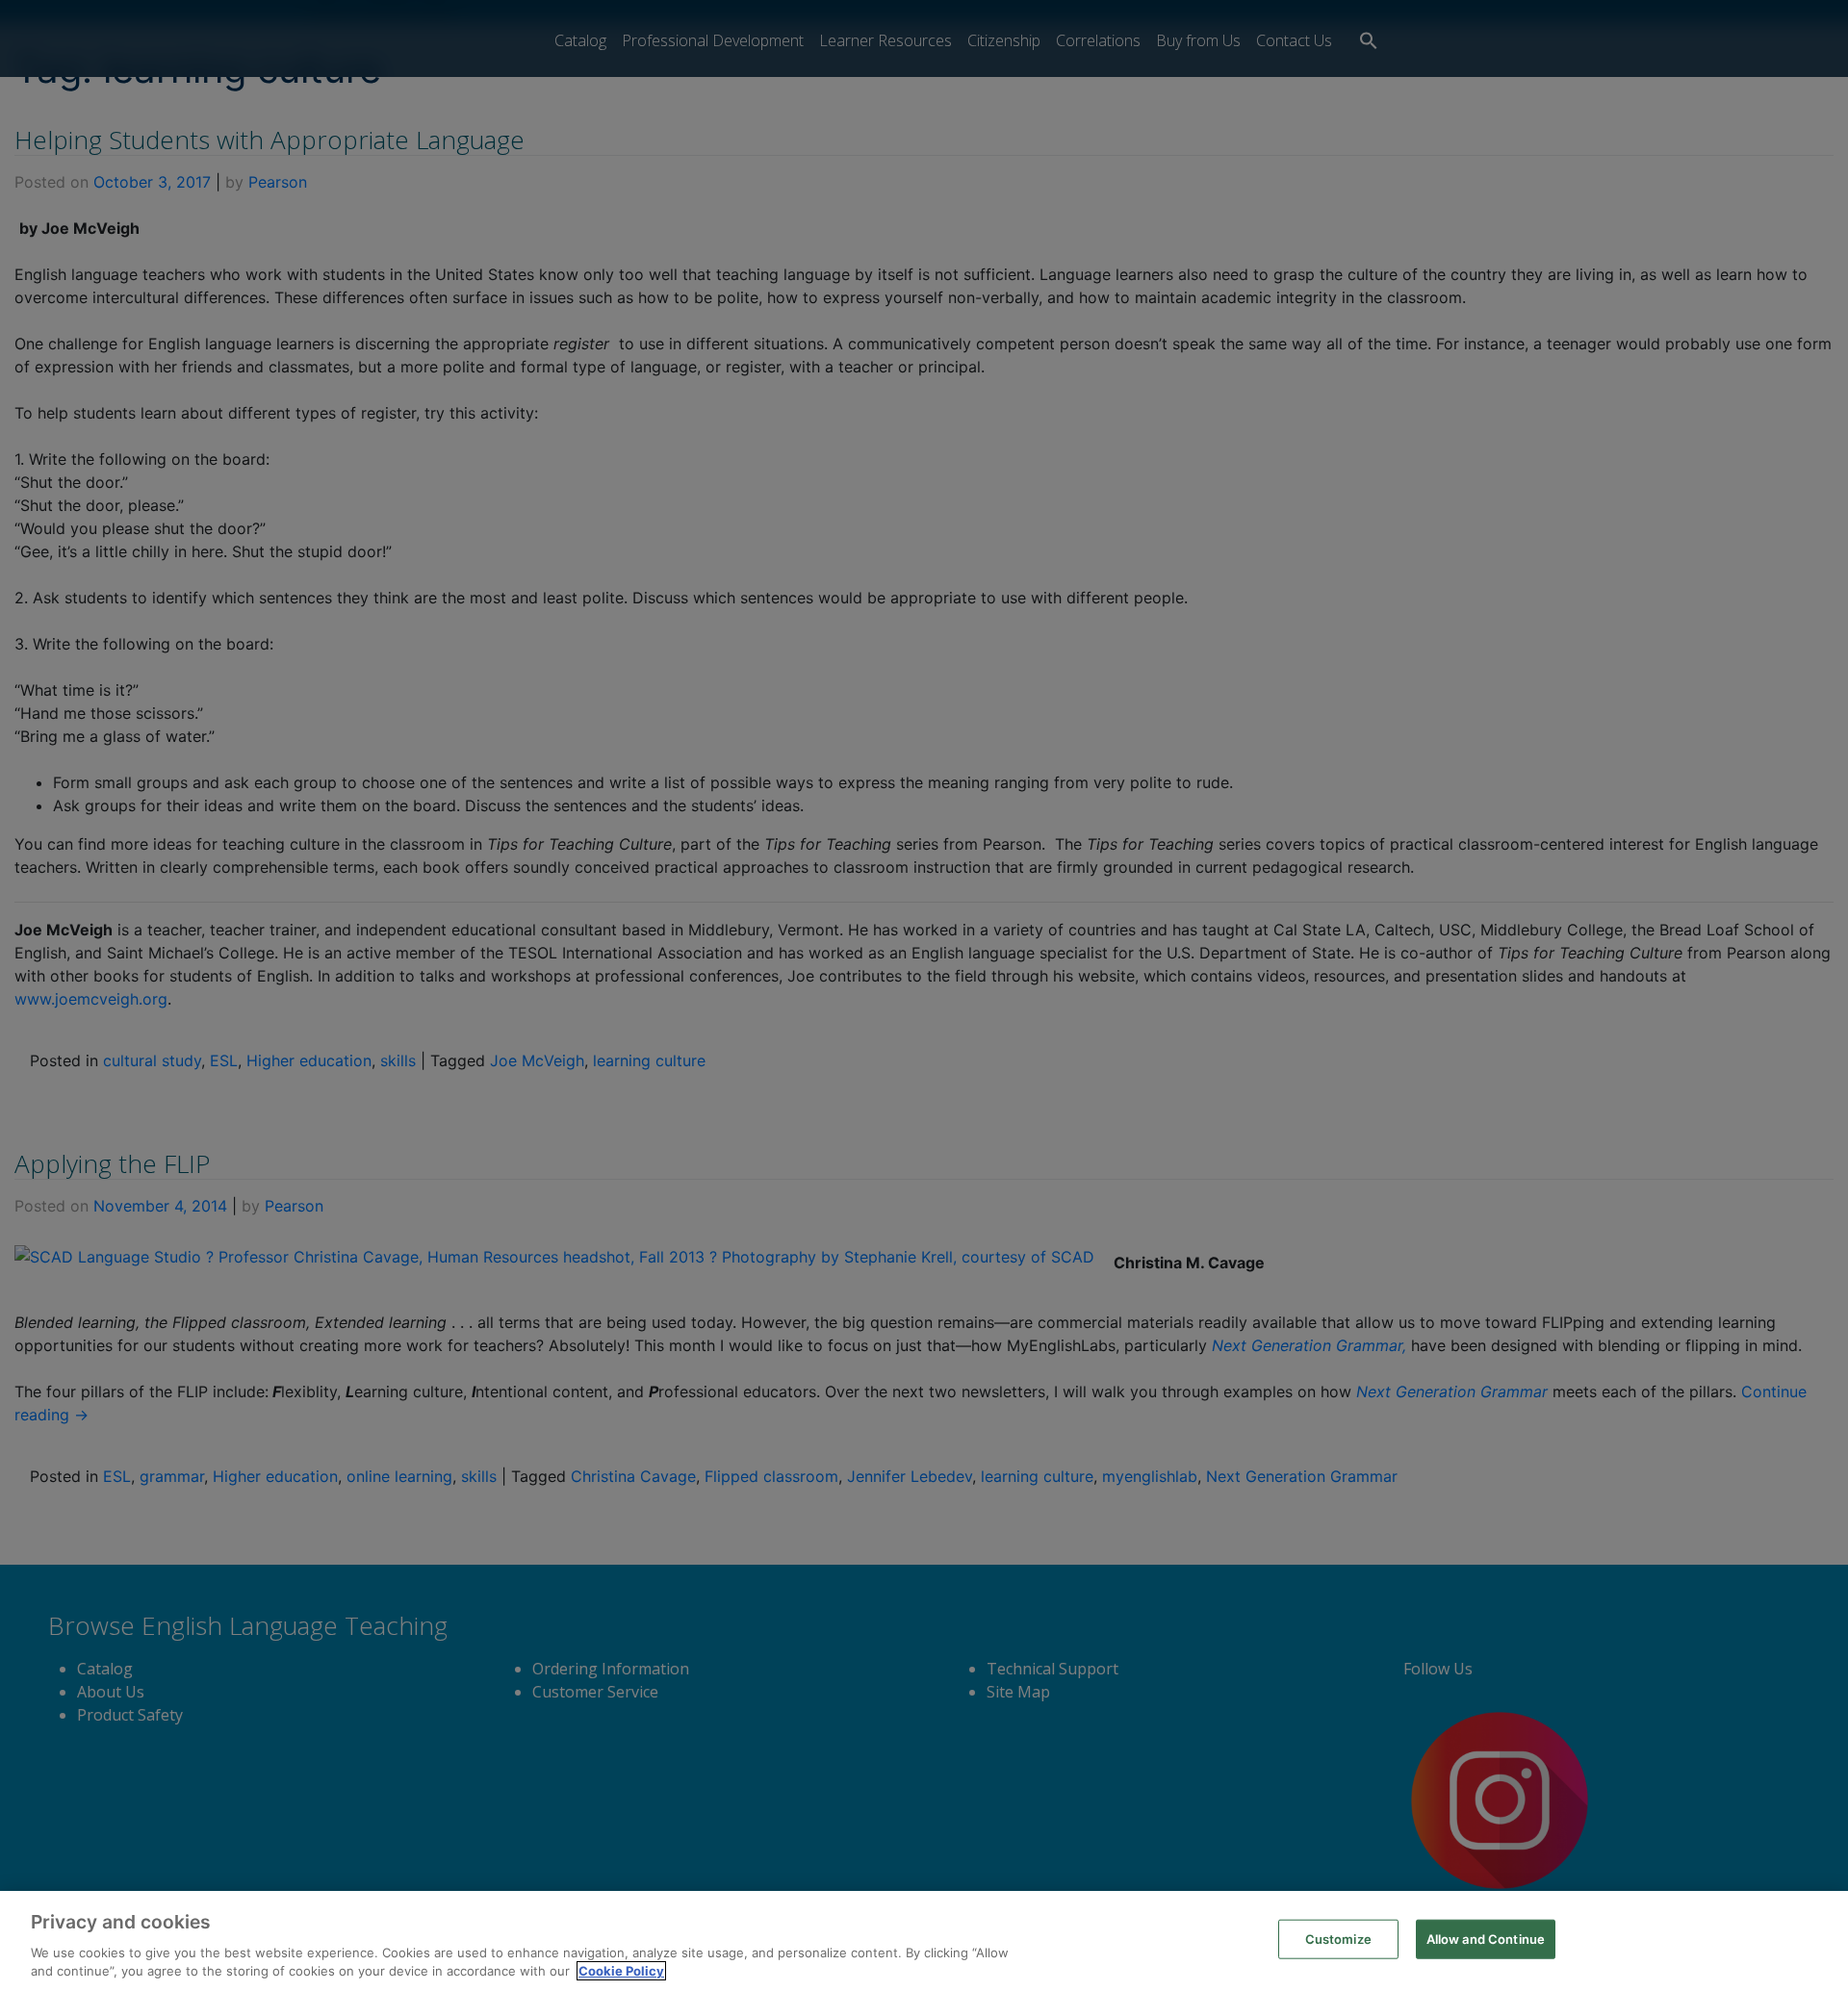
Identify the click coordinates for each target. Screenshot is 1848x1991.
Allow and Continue (1486, 1939)
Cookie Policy (621, 1971)
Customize (1338, 1939)
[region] (924, 1941)
